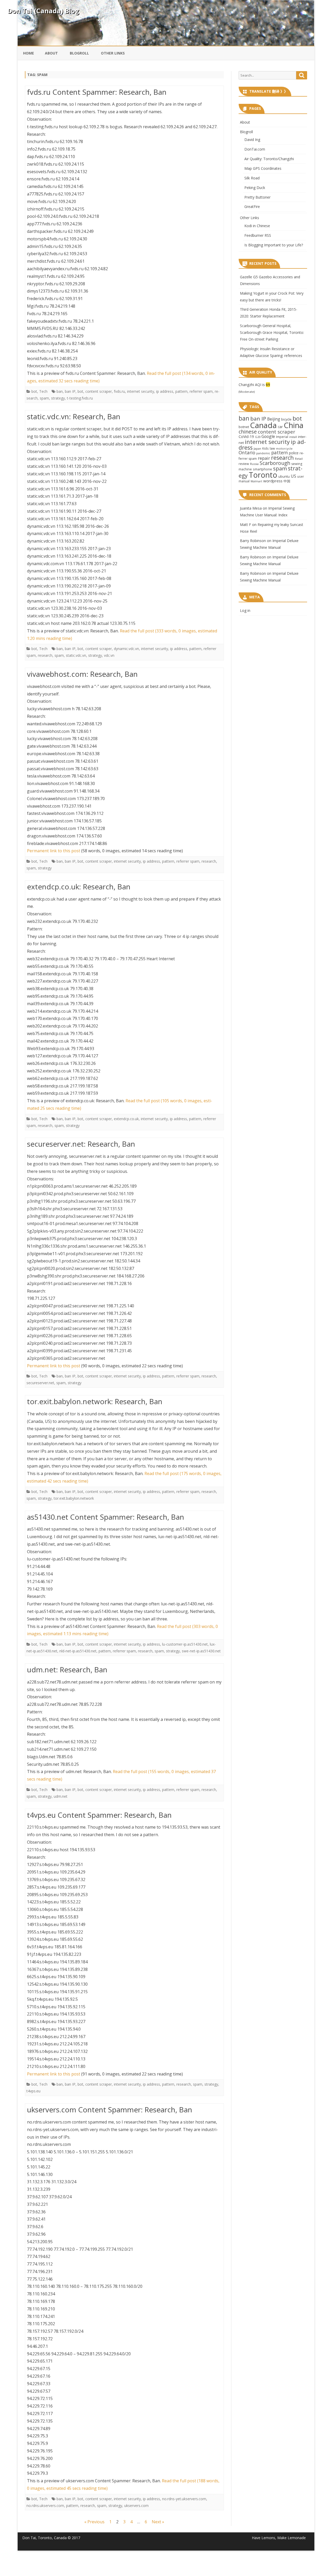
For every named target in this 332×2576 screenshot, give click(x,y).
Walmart (256, 481)
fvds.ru (119, 391)
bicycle (286, 419)
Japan (257, 448)
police (294, 453)
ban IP (70, 391)
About (51, 53)
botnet (244, 427)
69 (268, 385)
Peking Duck (255, 188)
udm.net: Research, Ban (67, 1669)
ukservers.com (136, 2506)
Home (29, 53)
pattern (181, 391)
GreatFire (252, 207)
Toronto (263, 475)
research (45, 655)
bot (34, 391)
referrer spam (201, 391)
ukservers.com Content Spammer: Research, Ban (110, 2110)
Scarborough (275, 463)
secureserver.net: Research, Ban (81, 1144)
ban (60, 391)
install (293, 437)
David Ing (252, 140)
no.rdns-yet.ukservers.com (184, 2499)
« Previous (94, 2522)
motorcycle (284, 448)
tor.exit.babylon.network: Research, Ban (95, 1401)
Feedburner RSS (258, 235)
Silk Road (252, 178)
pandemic (263, 453)
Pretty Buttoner (257, 197)
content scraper (99, 391)
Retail (299, 459)
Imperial (282, 437)
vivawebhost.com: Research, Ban (82, 674)
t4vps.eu (33, 2091)
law (272, 448)
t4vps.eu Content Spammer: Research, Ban (99, 1815)
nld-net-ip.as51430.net (78, 1651)
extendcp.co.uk (126, 1119)
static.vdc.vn (76, 655)
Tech (43, 391)
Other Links (113, 53)
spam (44, 398)
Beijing (274, 419)
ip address (165, 391)
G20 (258, 437)
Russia (254, 464)
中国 (287, 481)
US (293, 476)
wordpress (273, 481)
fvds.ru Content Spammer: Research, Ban (97, 92)
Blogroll (79, 53)
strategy (58, 398)
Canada (263, 425)
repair (264, 458)
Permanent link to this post (54, 851)
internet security (141, 391)
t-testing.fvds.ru (80, 398)
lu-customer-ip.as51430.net (185, 1644)
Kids (265, 448)
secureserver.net (40, 1383)
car (280, 427)
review (244, 464)
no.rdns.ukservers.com (45, 2506)
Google (268, 436)
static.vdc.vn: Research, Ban (74, 416)
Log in (245, 610)
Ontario (247, 452)
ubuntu (284, 476)
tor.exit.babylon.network (74, 1498)
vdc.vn (109, 655)
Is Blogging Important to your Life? (274, 245)
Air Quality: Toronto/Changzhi (269, 159)
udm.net (61, 1796)
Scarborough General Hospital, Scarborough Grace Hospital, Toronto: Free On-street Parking (272, 332)
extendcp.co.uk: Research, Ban (79, 887)
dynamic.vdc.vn (126, 649)
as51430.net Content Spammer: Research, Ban (106, 1517)
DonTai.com (255, 149)
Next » (158, 2522)
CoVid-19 (246, 437)
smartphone (262, 469)
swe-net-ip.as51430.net (201, 1651)
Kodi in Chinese (257, 226)
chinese (248, 432)
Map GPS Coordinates (263, 168)
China (294, 425)
